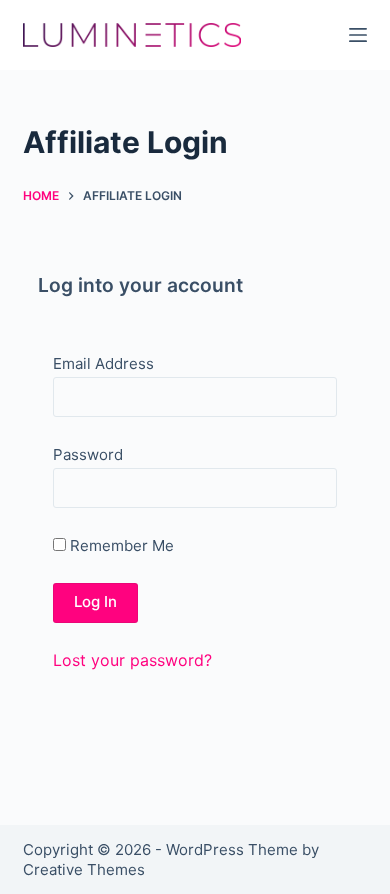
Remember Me (120, 545)
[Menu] (358, 35)
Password (88, 454)
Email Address (103, 363)
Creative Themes (84, 869)
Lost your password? (132, 660)
